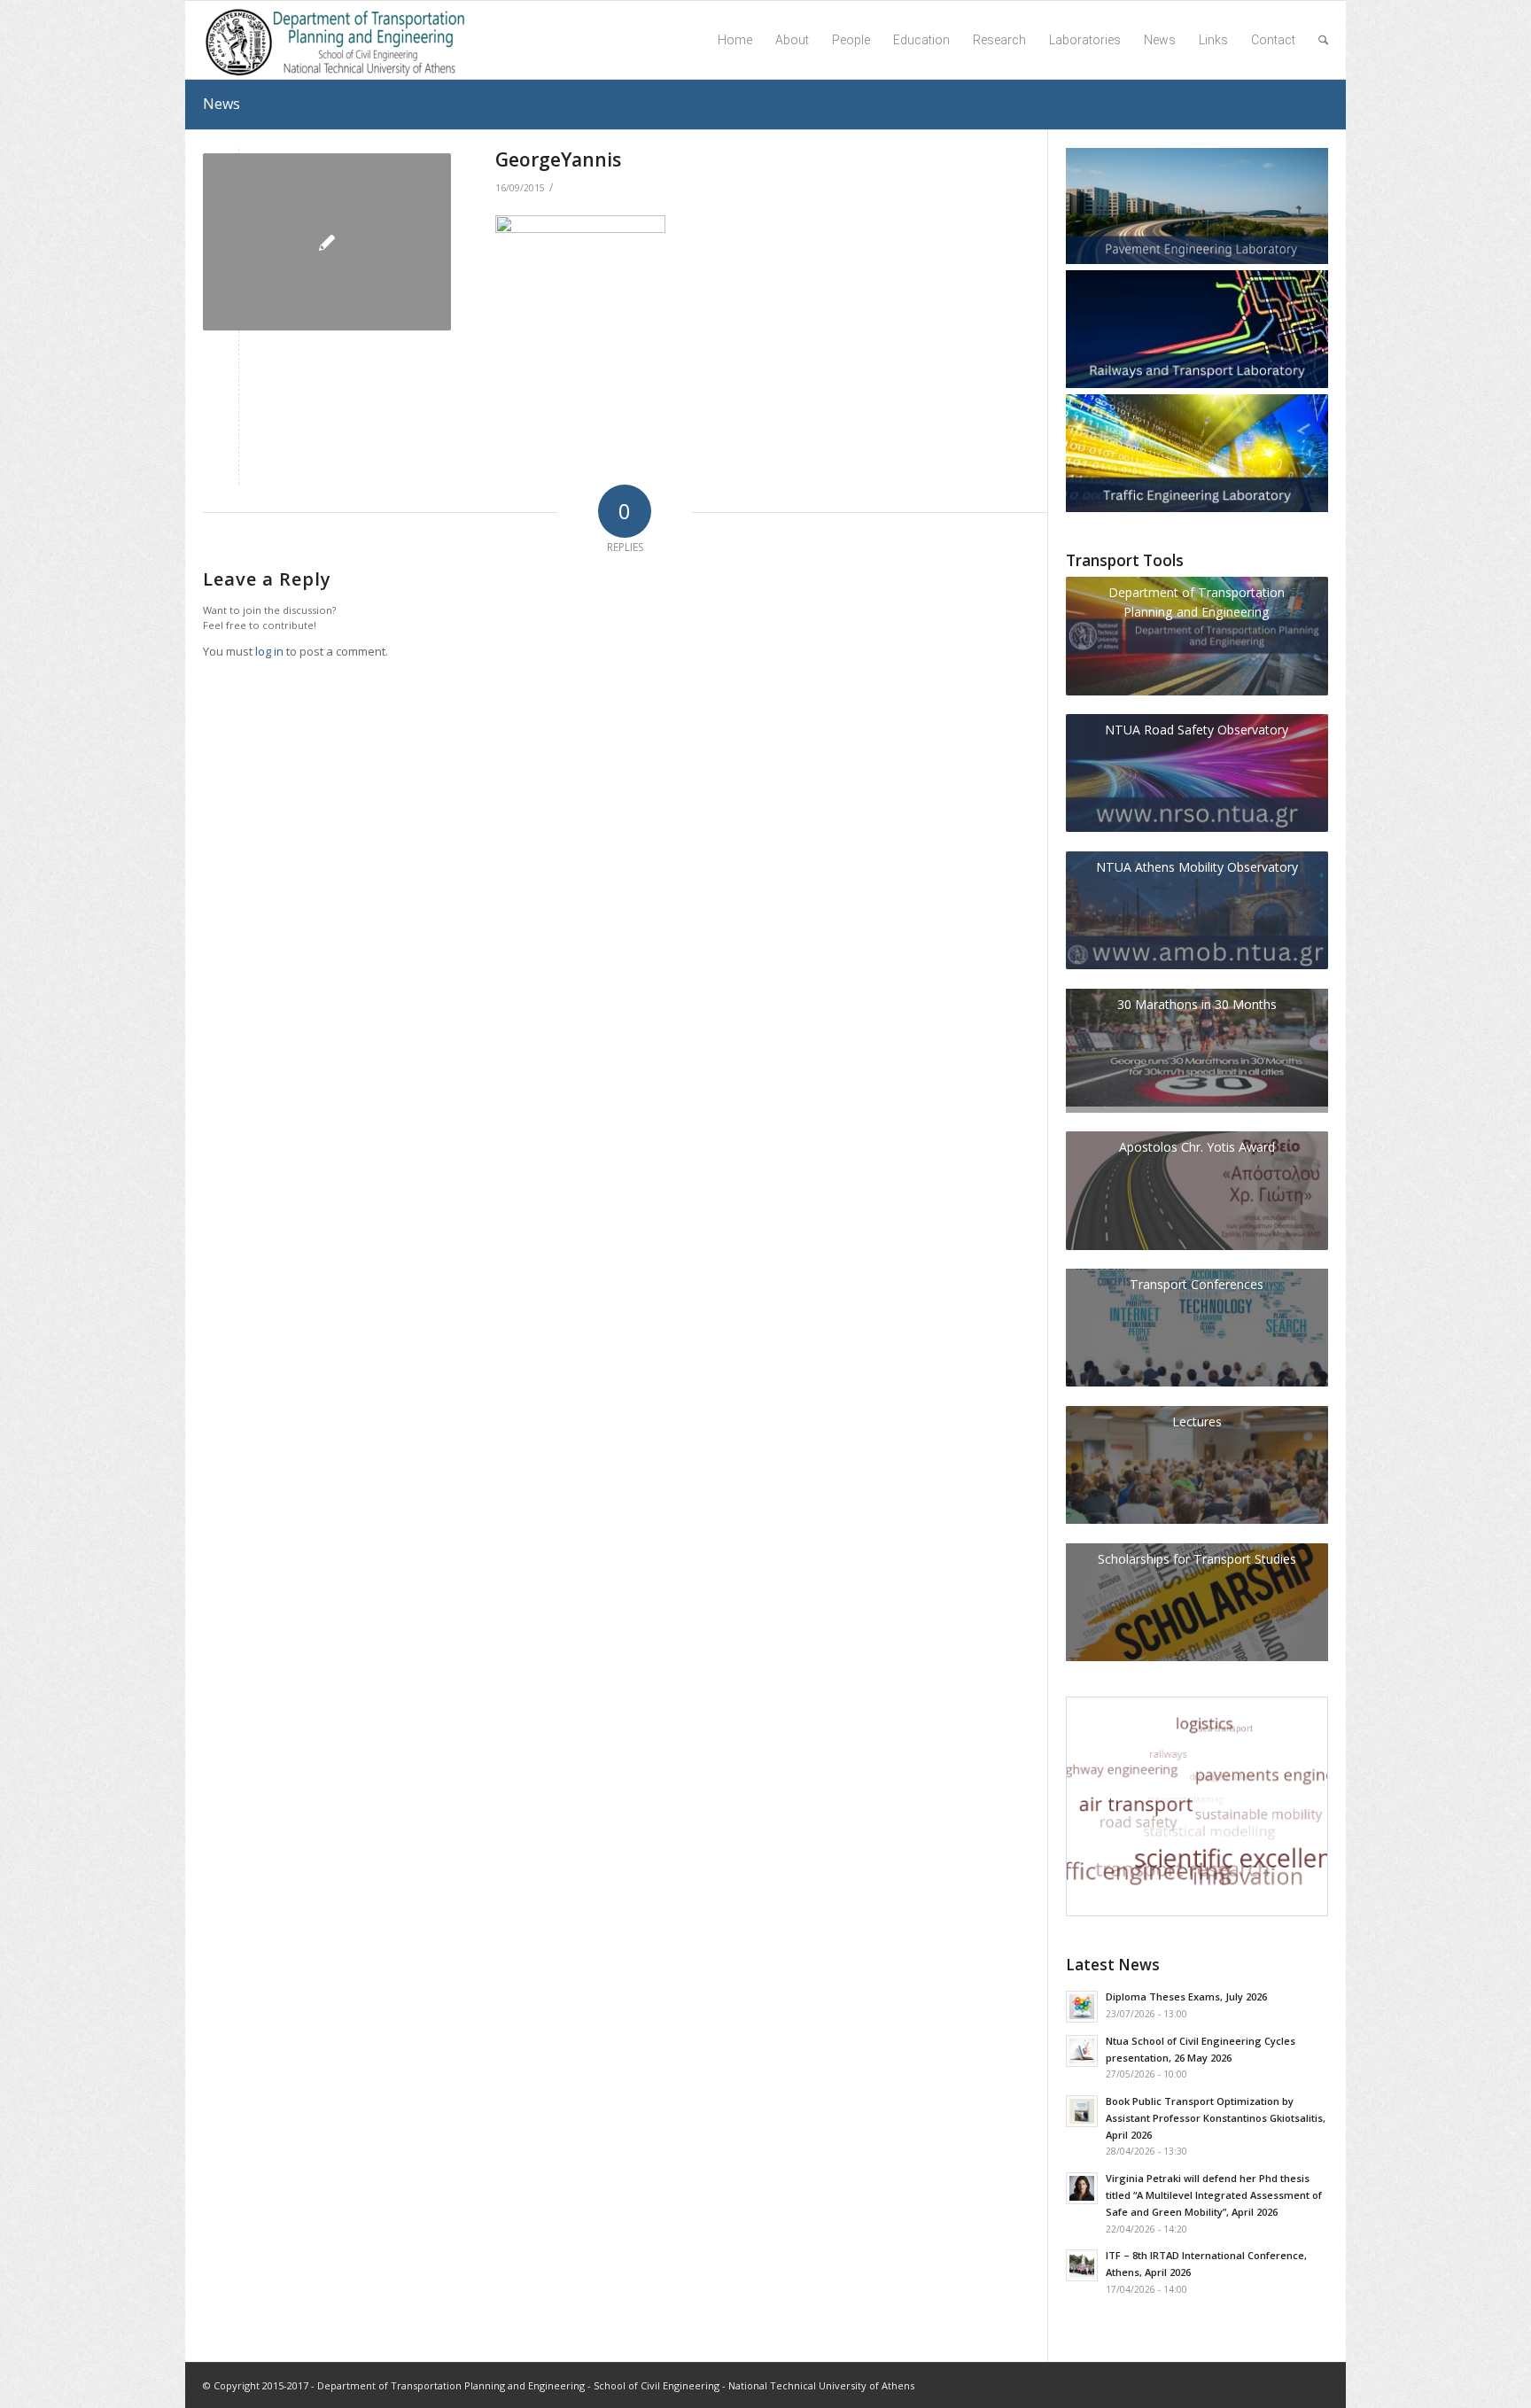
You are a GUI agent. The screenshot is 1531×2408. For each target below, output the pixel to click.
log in (269, 651)
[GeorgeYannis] (327, 242)
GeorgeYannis (558, 159)
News (221, 104)
